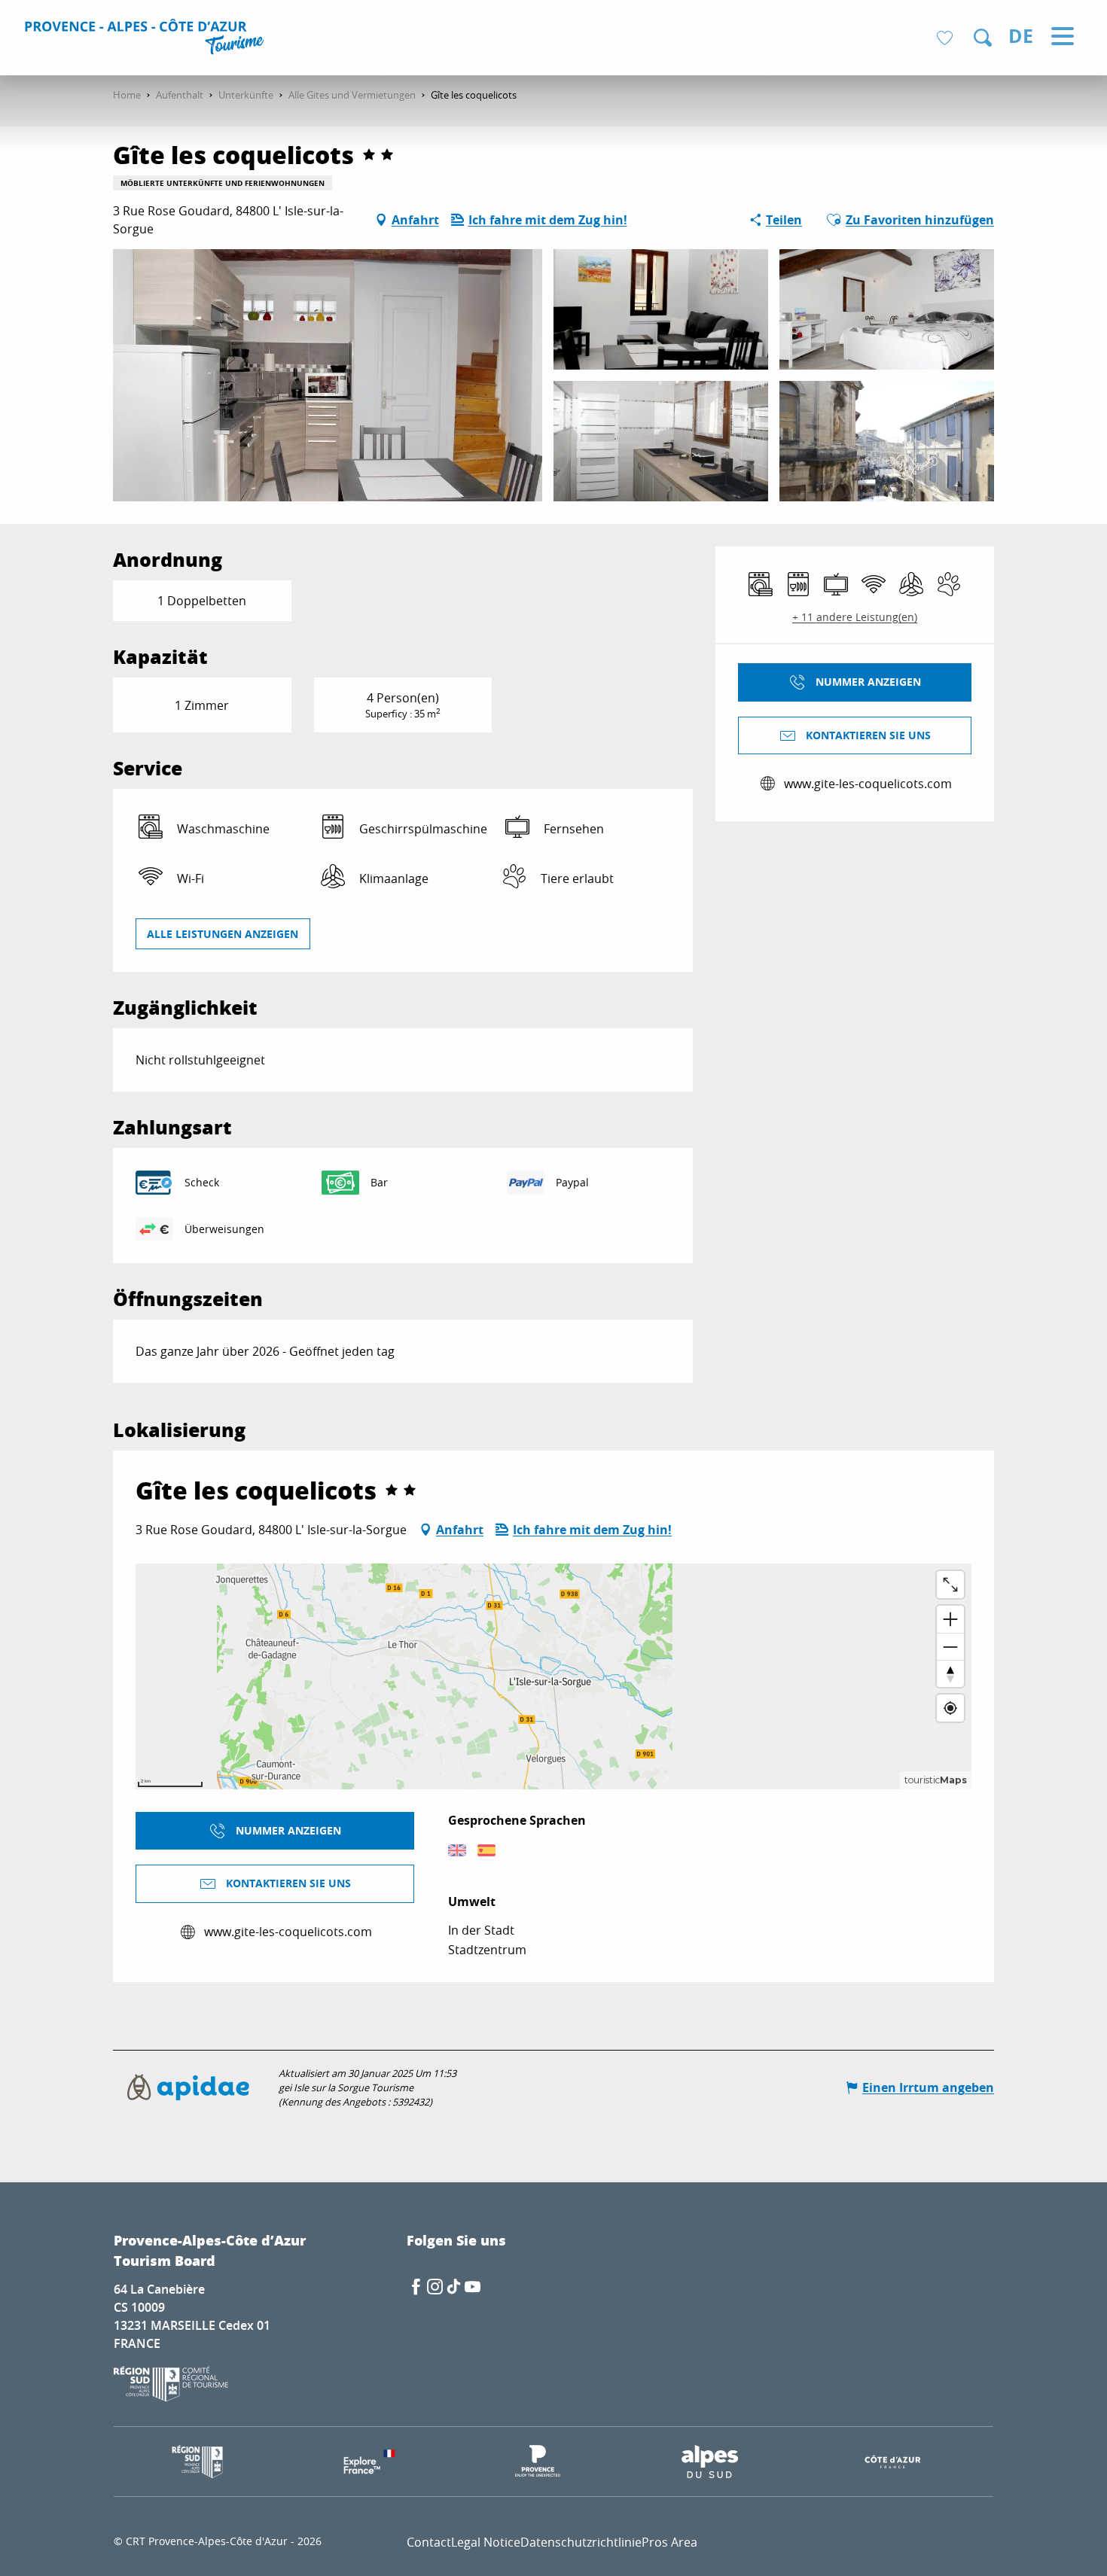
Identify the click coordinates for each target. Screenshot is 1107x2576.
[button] (983, 38)
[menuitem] (146, 39)
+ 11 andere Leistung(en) (855, 617)
